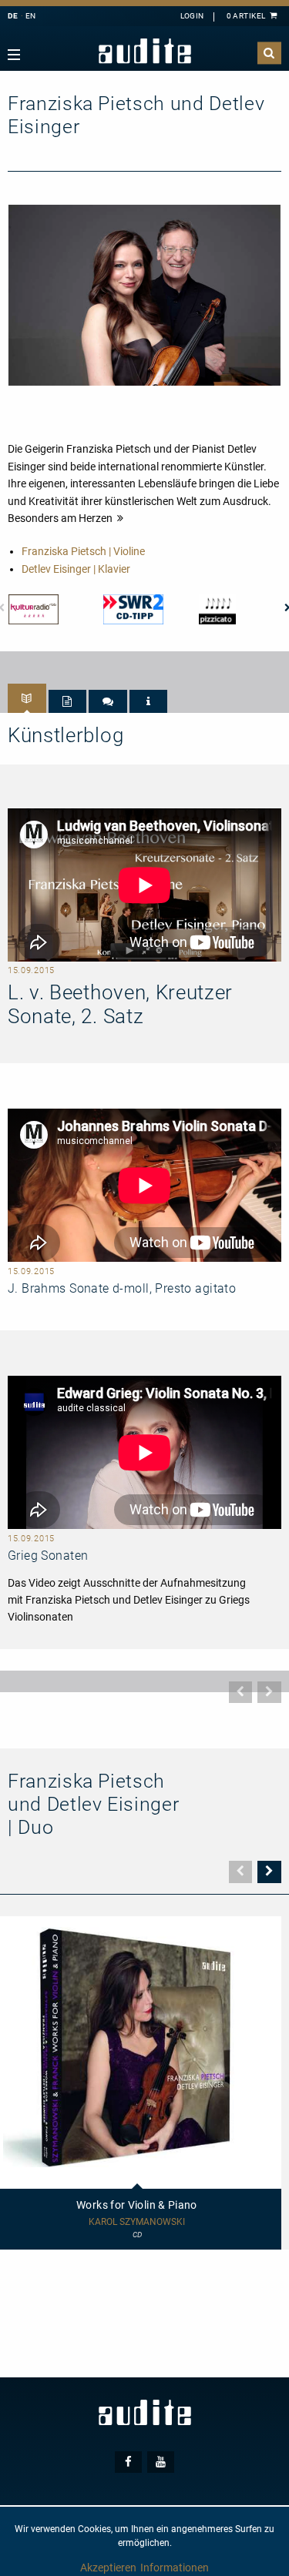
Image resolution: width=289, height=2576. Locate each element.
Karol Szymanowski (137, 2222)
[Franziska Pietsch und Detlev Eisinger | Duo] (144, 294)
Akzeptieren (108, 2568)
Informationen (175, 2568)
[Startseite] (145, 51)
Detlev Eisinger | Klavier (76, 569)
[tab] (27, 698)
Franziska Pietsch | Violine (83, 551)
